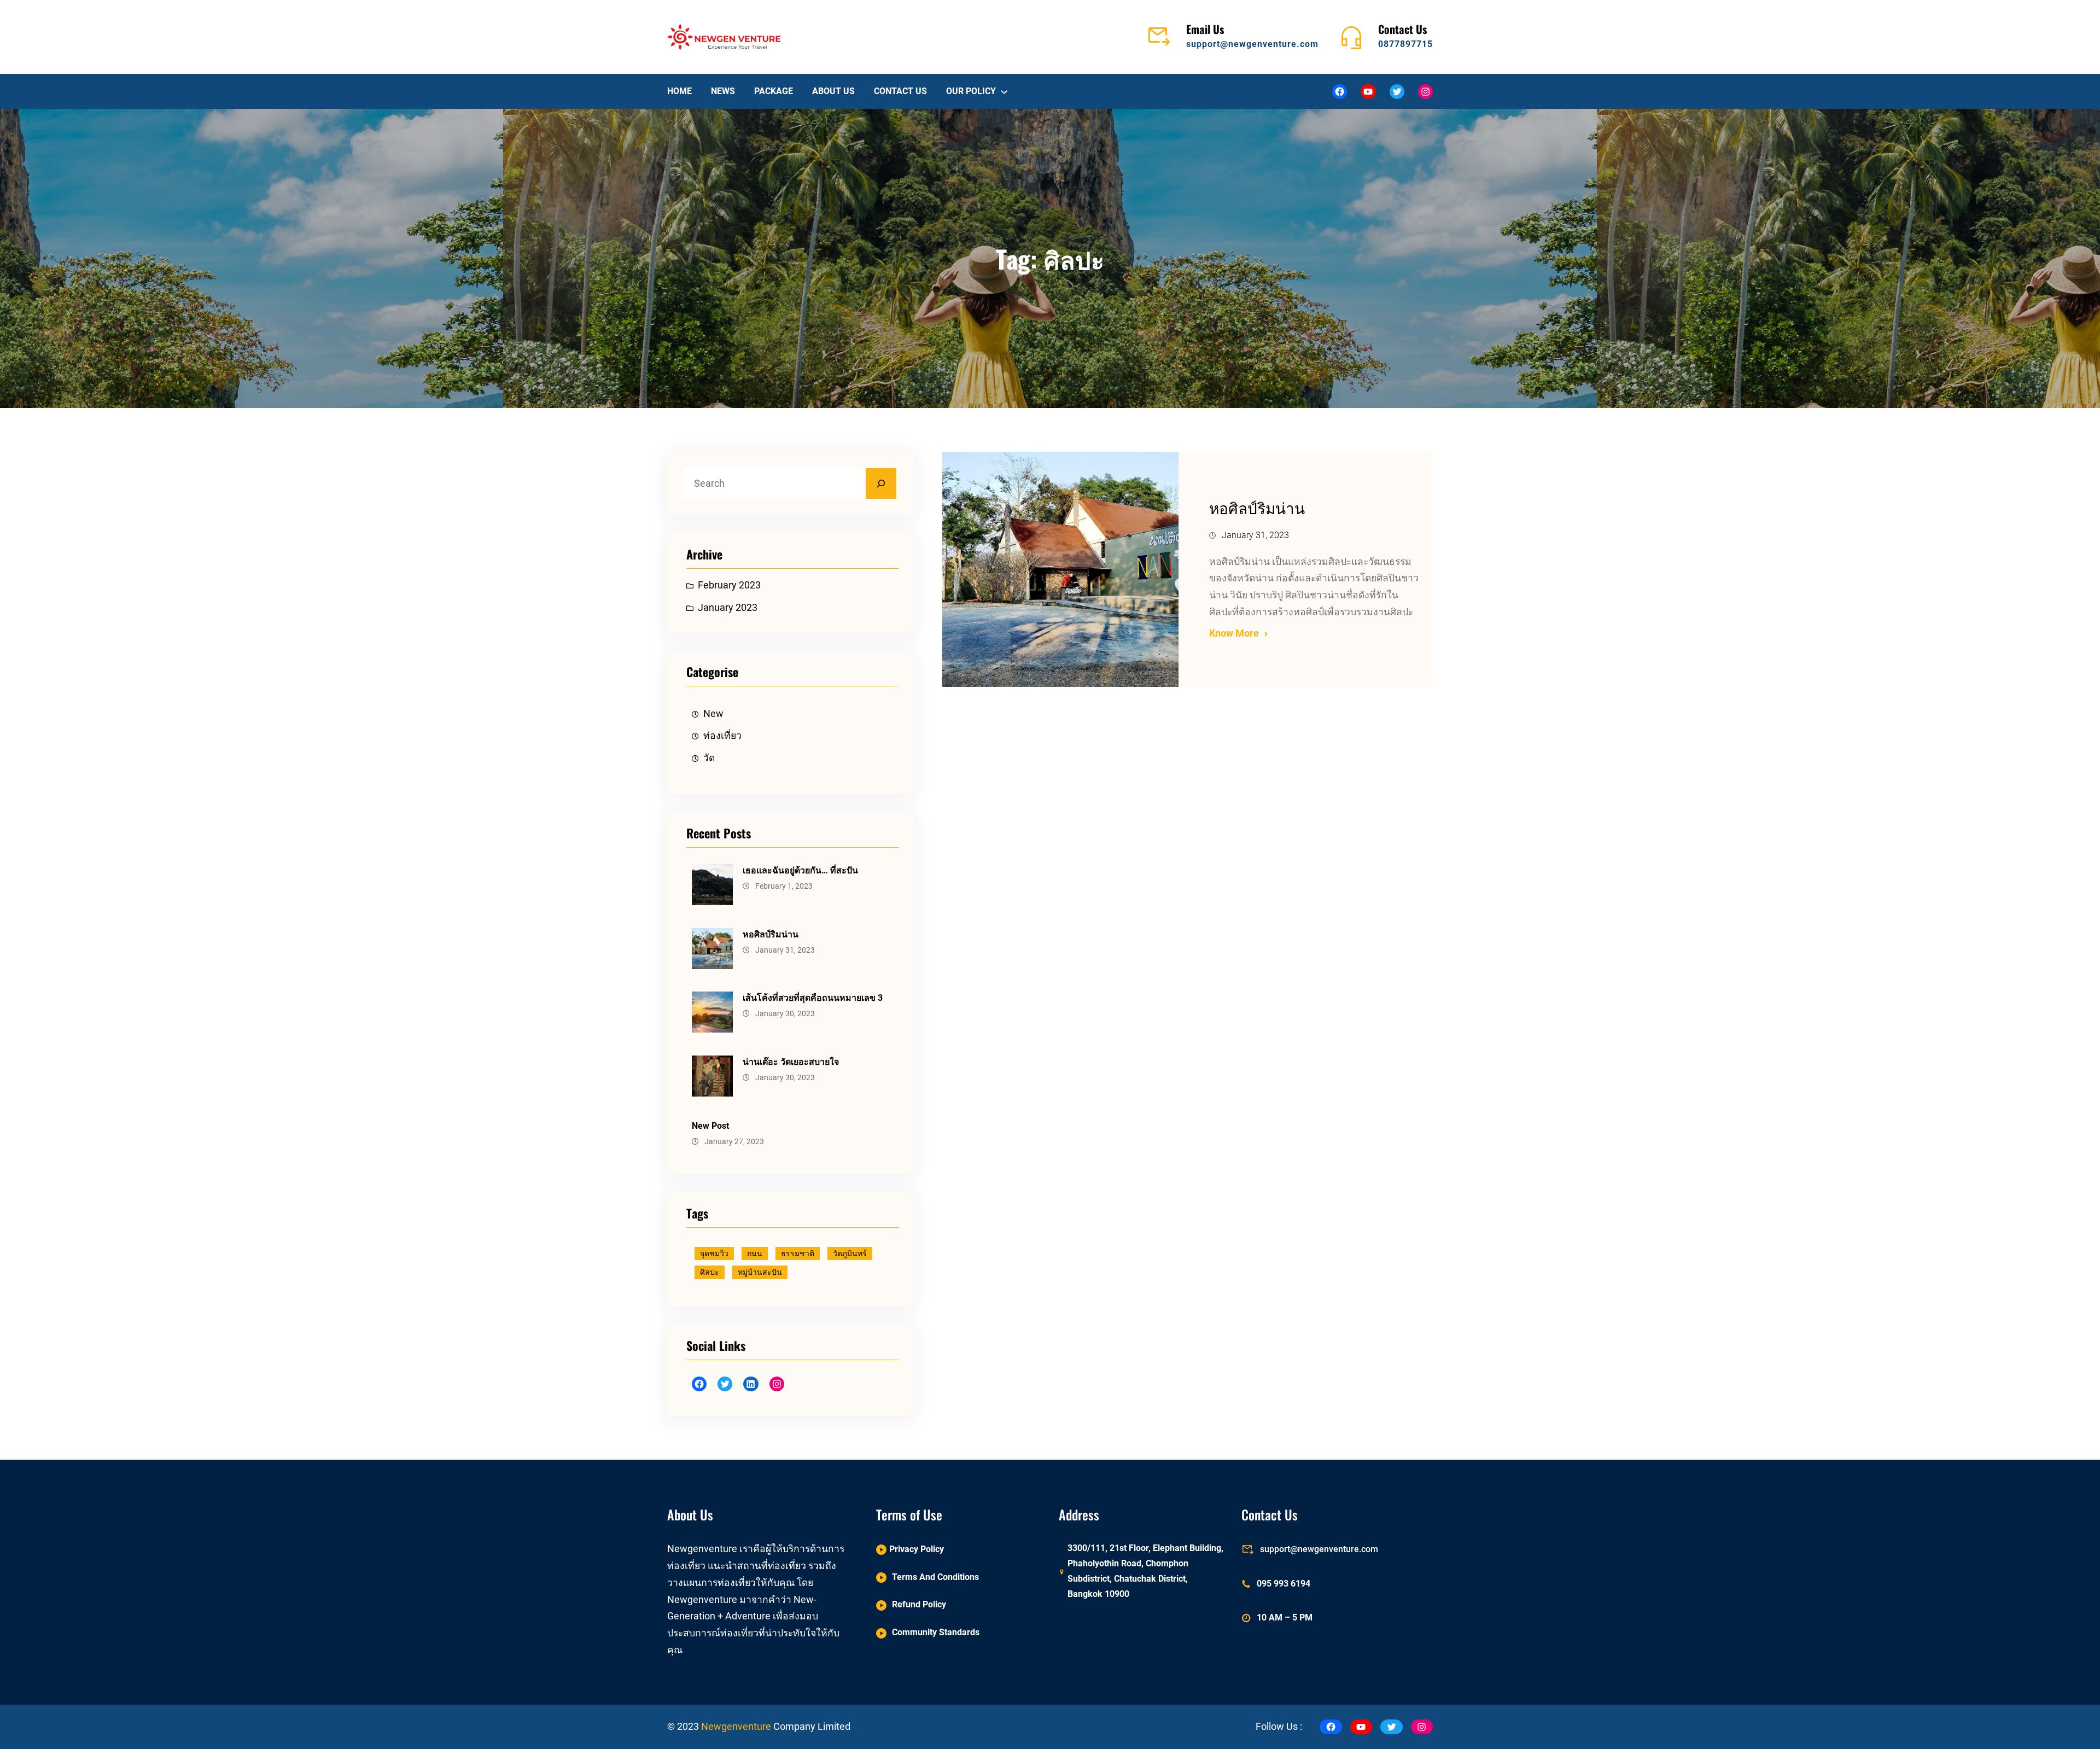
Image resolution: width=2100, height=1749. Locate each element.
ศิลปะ (710, 1272)
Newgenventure (736, 1727)
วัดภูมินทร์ (850, 1254)
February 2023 (729, 585)
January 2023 (728, 608)
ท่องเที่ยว (722, 736)
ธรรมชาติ (798, 1254)
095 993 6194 (1284, 1584)
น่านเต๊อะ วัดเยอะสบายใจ (791, 1062)
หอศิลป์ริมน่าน (771, 934)
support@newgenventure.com (1252, 44)
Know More (1234, 633)
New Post (710, 1126)
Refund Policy (919, 1604)
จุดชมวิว (714, 1254)
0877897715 (1405, 44)
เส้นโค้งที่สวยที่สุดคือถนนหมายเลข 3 (813, 998)
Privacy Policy (917, 1549)
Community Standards (936, 1632)
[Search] (881, 483)
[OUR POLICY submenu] (1004, 91)
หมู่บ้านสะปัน (760, 1272)
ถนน (755, 1254)
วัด (709, 758)
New (713, 714)
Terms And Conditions (935, 1577)
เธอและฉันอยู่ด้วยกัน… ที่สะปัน (800, 870)
